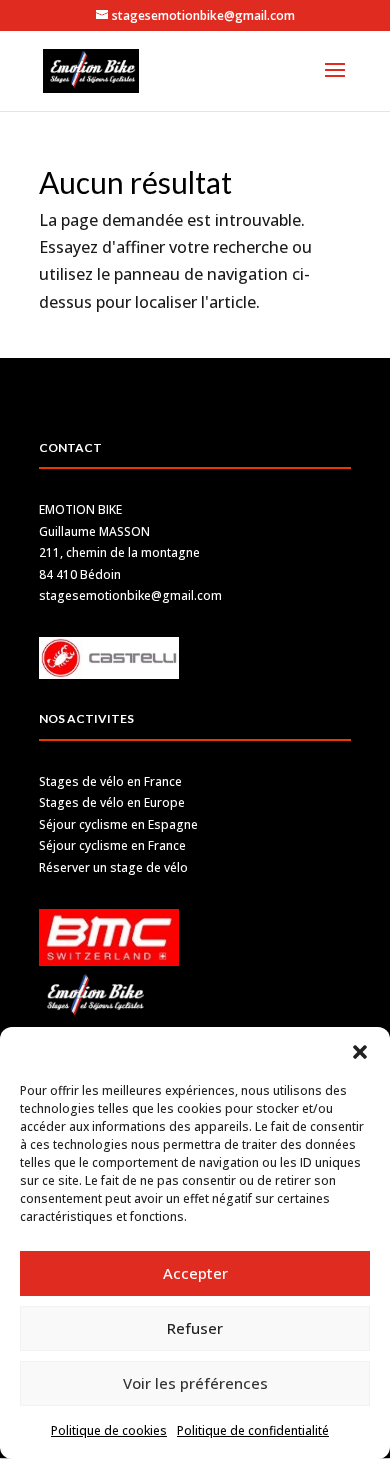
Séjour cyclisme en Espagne (118, 824)
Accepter (195, 1273)
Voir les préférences (195, 1383)
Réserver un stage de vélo (113, 867)
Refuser (195, 1328)
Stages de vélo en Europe (112, 802)
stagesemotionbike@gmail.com (130, 595)
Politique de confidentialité (253, 1430)
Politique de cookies (109, 1430)
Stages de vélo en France (110, 781)
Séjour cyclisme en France (112, 845)
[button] (360, 1052)
